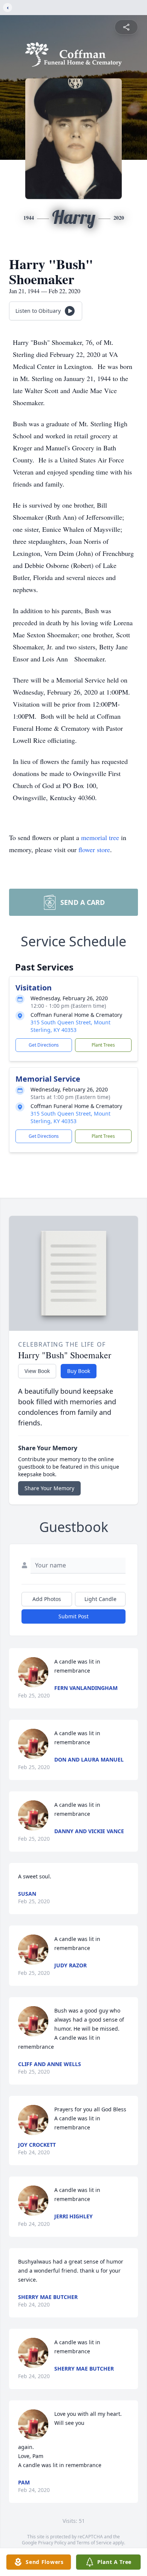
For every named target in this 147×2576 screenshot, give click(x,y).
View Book (37, 1371)
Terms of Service (94, 2543)
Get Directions (44, 1045)
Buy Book (79, 1371)
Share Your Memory (49, 1488)
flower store (94, 849)
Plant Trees (103, 1045)
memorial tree (100, 837)
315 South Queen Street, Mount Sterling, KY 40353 (70, 1026)
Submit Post (73, 1616)
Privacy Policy (52, 2543)
